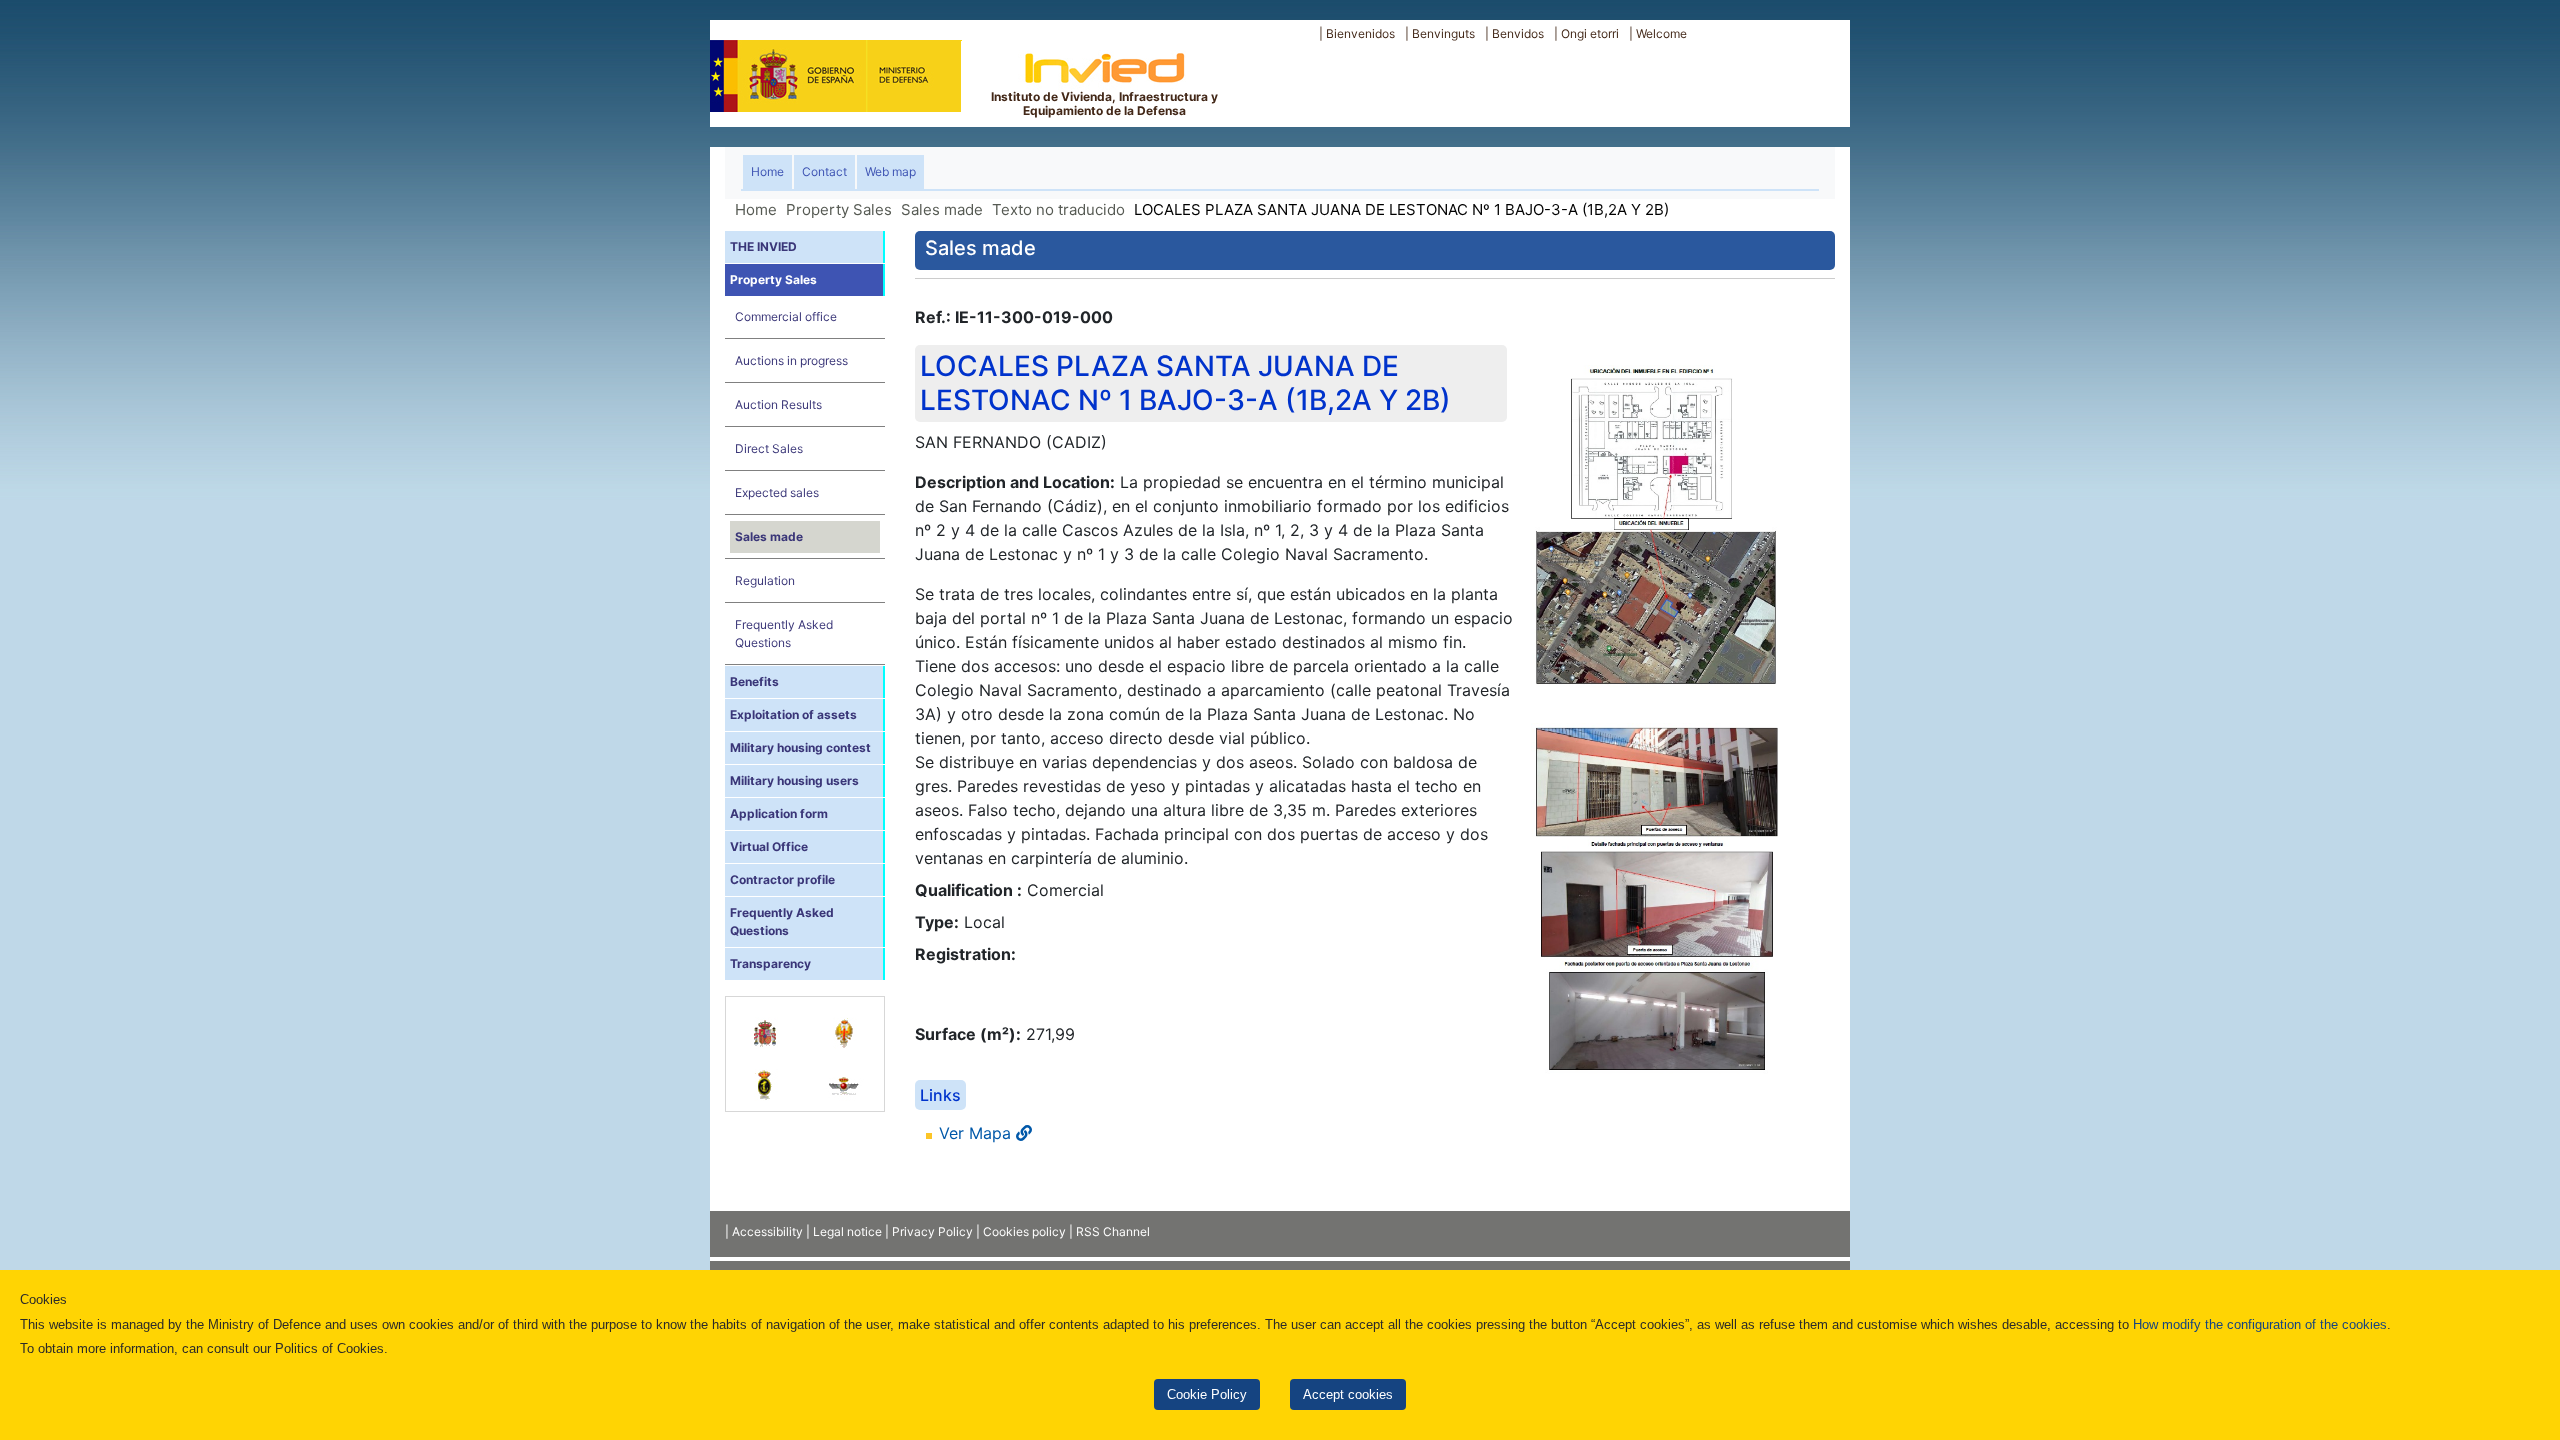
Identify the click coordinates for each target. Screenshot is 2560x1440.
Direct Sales (769, 448)
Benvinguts (1443, 33)
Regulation (765, 580)
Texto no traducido (1058, 209)
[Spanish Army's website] (844, 1023)
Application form (779, 813)
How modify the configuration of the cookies (2260, 1324)
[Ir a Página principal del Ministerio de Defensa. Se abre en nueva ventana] (835, 73)
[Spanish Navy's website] (765, 1075)
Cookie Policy (1207, 1394)
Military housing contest (800, 747)
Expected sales (777, 492)
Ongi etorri (1590, 33)
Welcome (1661, 33)
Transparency (770, 963)
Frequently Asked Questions (784, 633)
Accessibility (767, 1231)
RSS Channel (1113, 1231)
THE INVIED (763, 246)
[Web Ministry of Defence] (765, 1023)
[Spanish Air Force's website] (844, 1075)
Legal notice (847, 1231)
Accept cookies (1348, 1394)
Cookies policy (1024, 1231)
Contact (824, 171)
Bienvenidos (1360, 33)
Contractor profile (782, 879)
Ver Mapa (977, 1133)
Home (771, 171)
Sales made (942, 209)
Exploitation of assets (793, 714)
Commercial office (786, 316)
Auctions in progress (791, 360)
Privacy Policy (932, 1231)
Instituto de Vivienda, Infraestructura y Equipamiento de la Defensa (1104, 103)
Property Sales (839, 209)
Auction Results (778, 404)
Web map (890, 171)
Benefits (754, 681)
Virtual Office (769, 846)
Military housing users (794, 780)
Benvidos (1518, 33)
